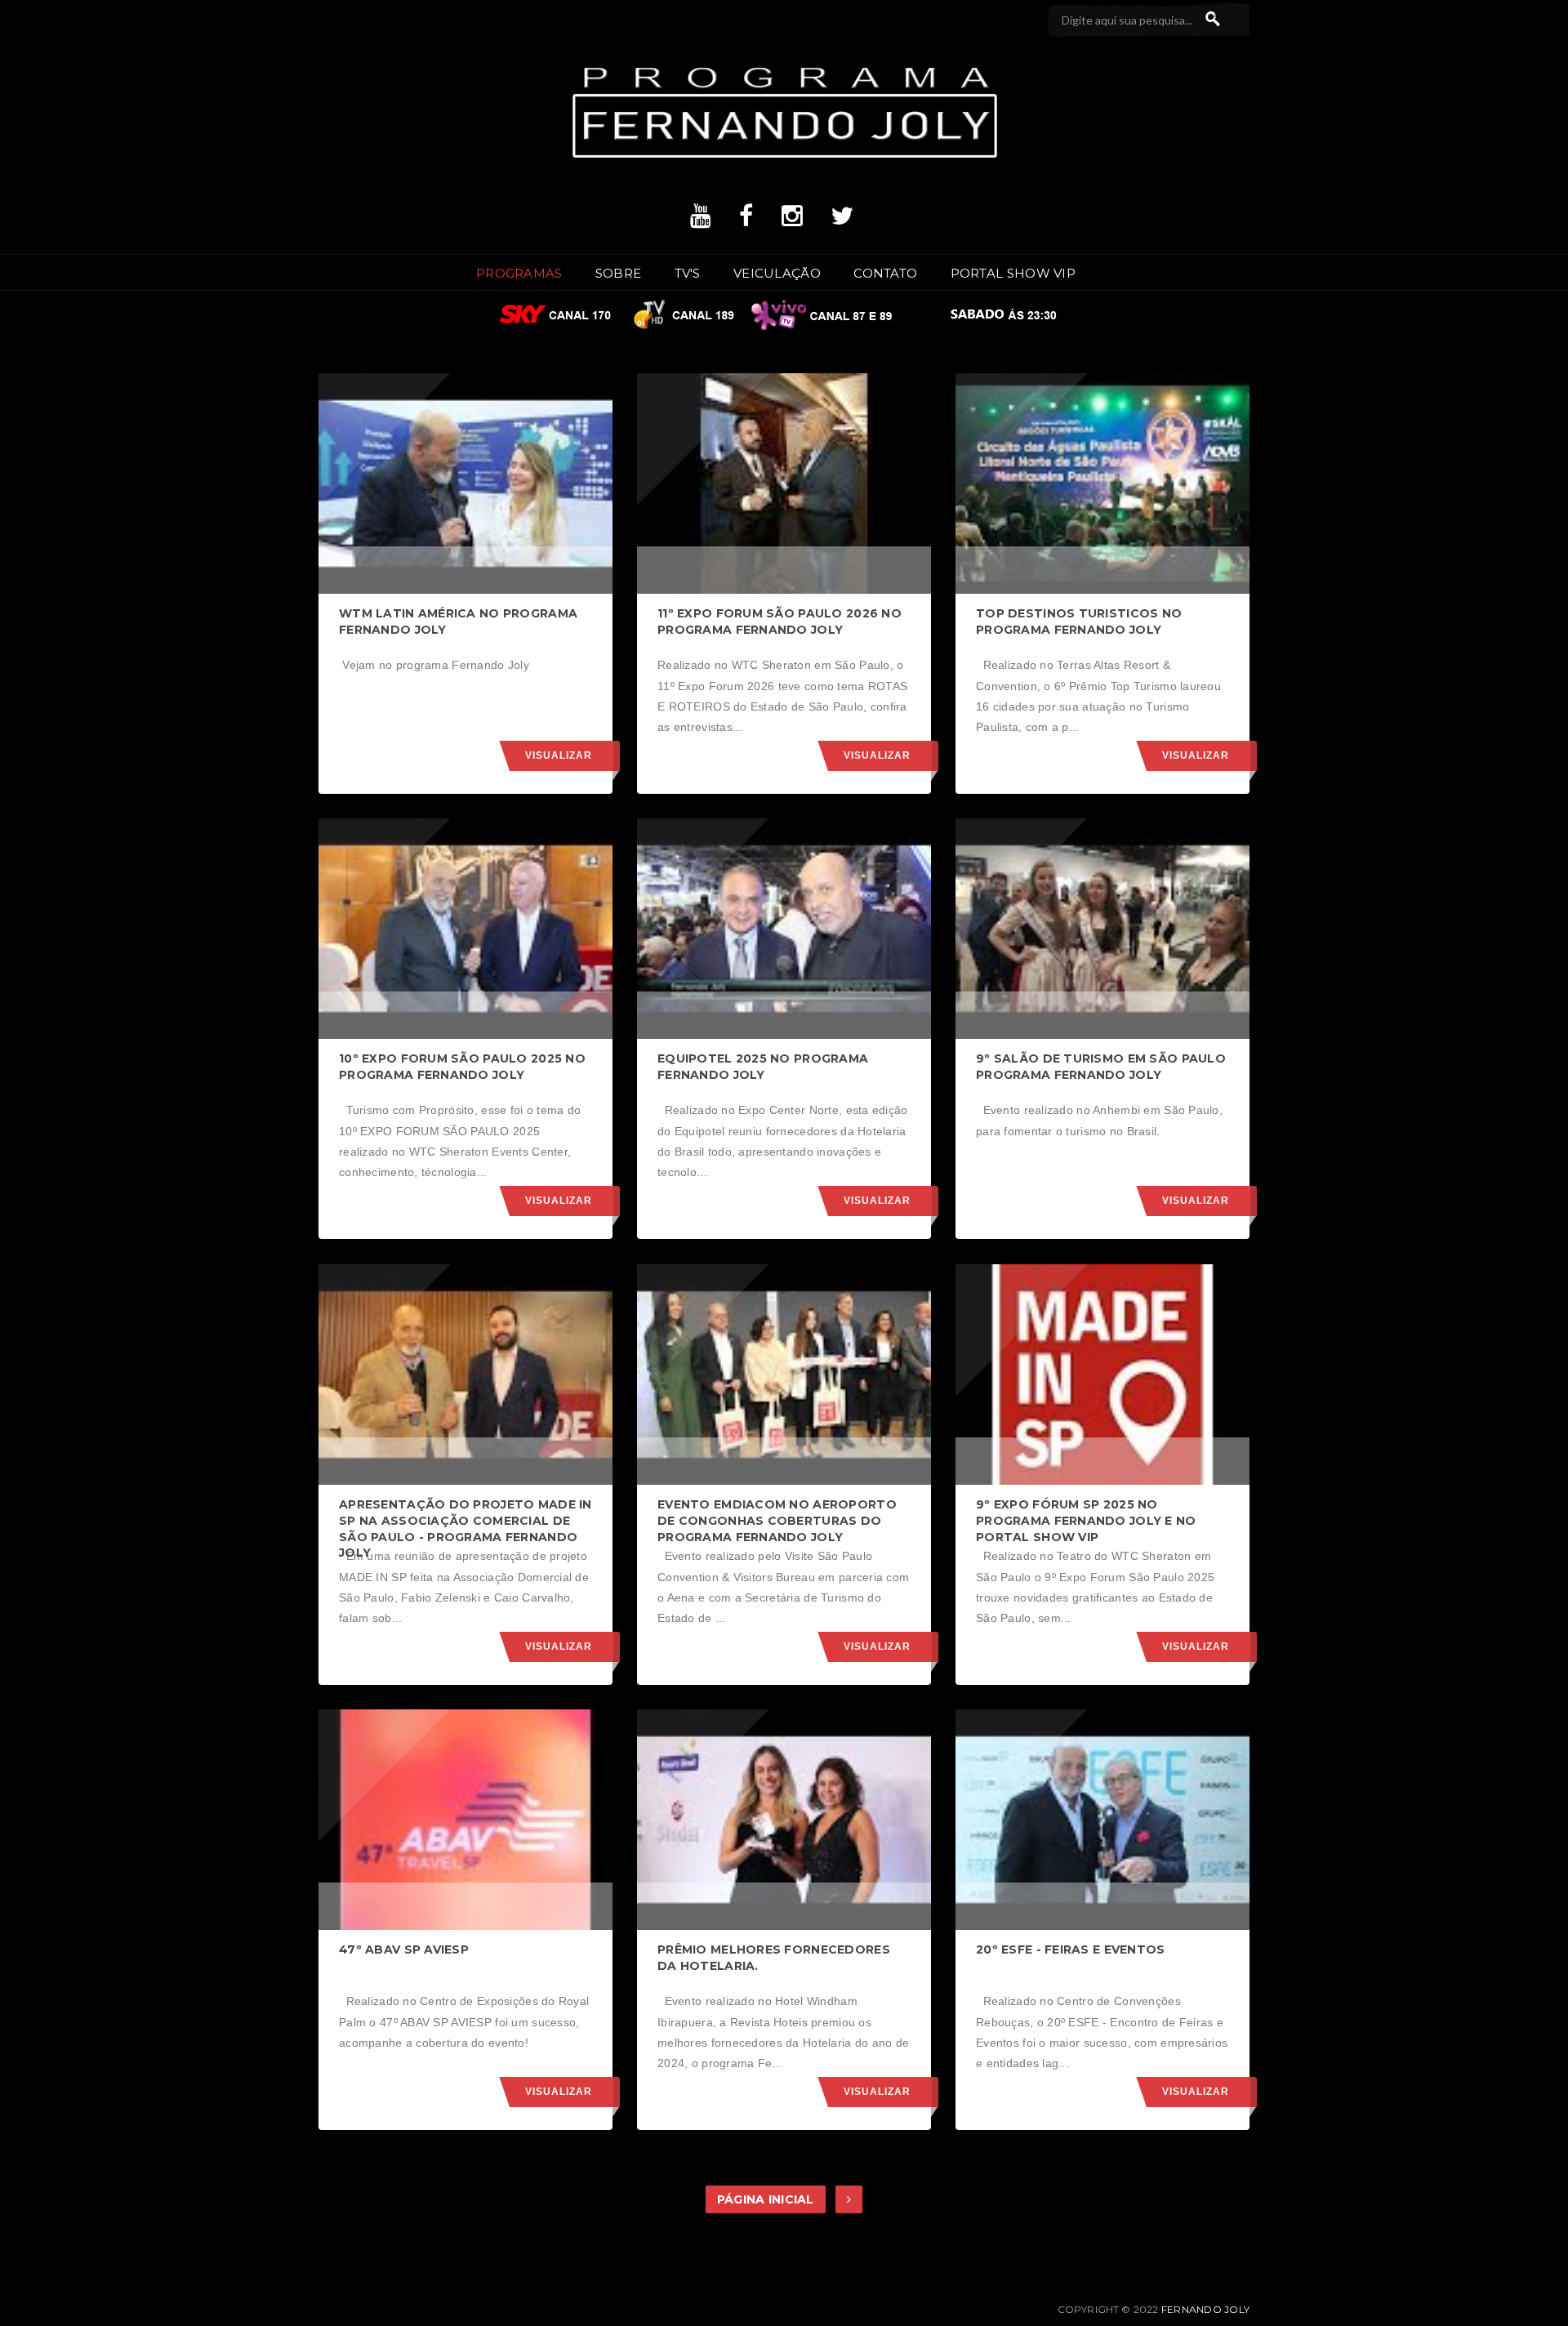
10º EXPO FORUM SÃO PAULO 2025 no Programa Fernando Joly (462, 1067)
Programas (519, 273)
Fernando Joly (1205, 2309)
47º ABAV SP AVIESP (404, 1949)
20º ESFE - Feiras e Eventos (1071, 1949)
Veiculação (777, 273)
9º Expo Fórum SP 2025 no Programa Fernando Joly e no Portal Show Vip (1086, 1520)
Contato (885, 273)
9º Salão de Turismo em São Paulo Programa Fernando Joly (1101, 1067)
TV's (688, 273)
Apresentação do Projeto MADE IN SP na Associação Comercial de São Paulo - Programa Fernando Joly (465, 1528)
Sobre (619, 273)
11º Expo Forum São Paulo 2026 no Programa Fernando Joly (780, 622)
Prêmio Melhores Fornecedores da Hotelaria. (774, 1958)
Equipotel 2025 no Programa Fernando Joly (763, 1067)
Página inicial (766, 2199)
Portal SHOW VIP (1013, 273)
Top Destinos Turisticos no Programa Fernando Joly (1079, 622)
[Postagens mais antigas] (849, 2199)
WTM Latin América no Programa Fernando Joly (458, 622)
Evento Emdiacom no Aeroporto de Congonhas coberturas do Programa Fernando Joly (777, 1520)
